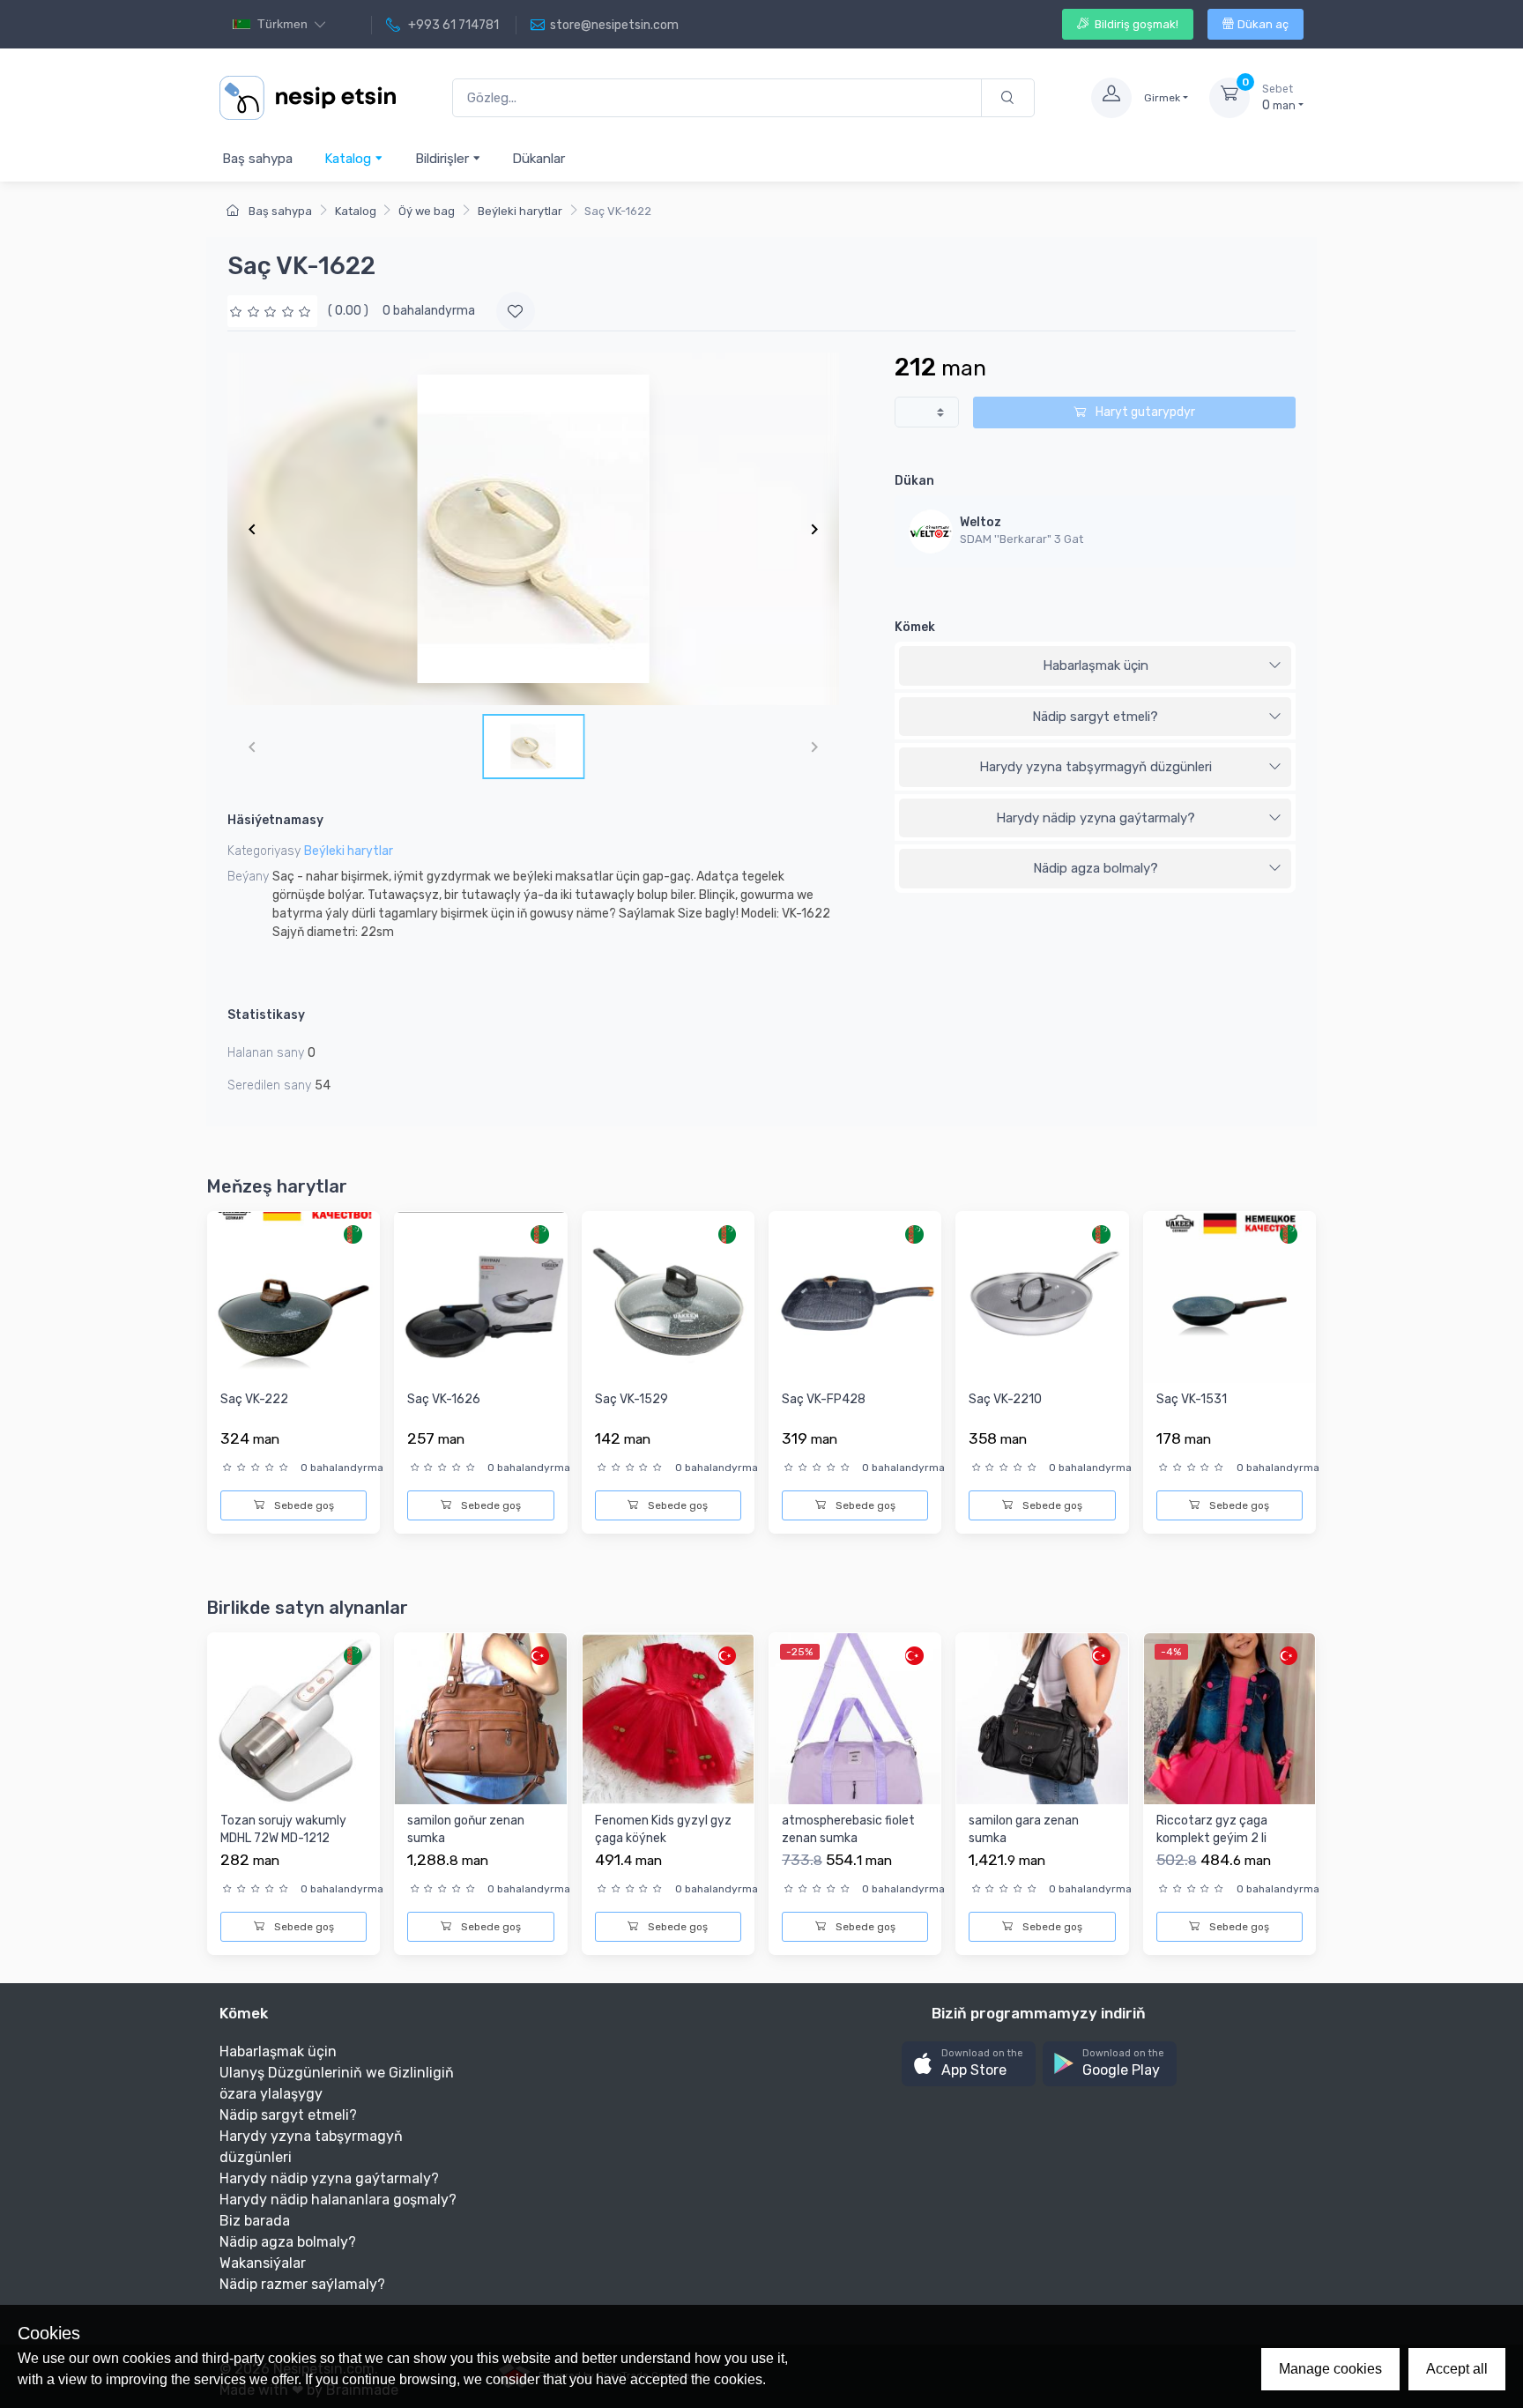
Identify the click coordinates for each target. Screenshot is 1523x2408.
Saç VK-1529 (631, 1399)
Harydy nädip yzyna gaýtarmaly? (1096, 818)
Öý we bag (427, 211)
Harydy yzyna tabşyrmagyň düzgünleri (1096, 767)
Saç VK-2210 (1005, 1399)
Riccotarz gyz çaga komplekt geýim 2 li (1212, 1829)
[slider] (272, 311)
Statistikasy (266, 1015)
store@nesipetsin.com (614, 25)
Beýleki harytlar (520, 211)
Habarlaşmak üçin (1096, 665)
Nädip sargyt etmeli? (1095, 717)
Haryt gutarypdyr (1144, 412)
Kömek (915, 627)
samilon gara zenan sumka (1024, 1829)
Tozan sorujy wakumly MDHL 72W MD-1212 (283, 1829)
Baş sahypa (257, 159)
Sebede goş (303, 1505)
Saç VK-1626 (444, 1399)
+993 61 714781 (452, 25)
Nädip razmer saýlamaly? (302, 2284)
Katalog (349, 159)
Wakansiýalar (263, 2263)
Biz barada (255, 2221)
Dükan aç (1263, 24)
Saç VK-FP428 (824, 1399)
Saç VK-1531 (1192, 1399)
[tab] (1095, 666)
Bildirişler (444, 159)
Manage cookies (1330, 2369)
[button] (969, 2064)
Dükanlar (539, 159)
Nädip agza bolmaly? (1096, 868)
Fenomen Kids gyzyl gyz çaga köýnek (663, 1829)
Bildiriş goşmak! (1135, 24)
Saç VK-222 (254, 1399)
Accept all (1457, 2369)
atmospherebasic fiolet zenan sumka (848, 1829)
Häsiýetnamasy (275, 820)
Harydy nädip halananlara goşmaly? (338, 2200)
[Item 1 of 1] (533, 529)
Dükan (914, 481)
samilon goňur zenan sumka (466, 1829)
